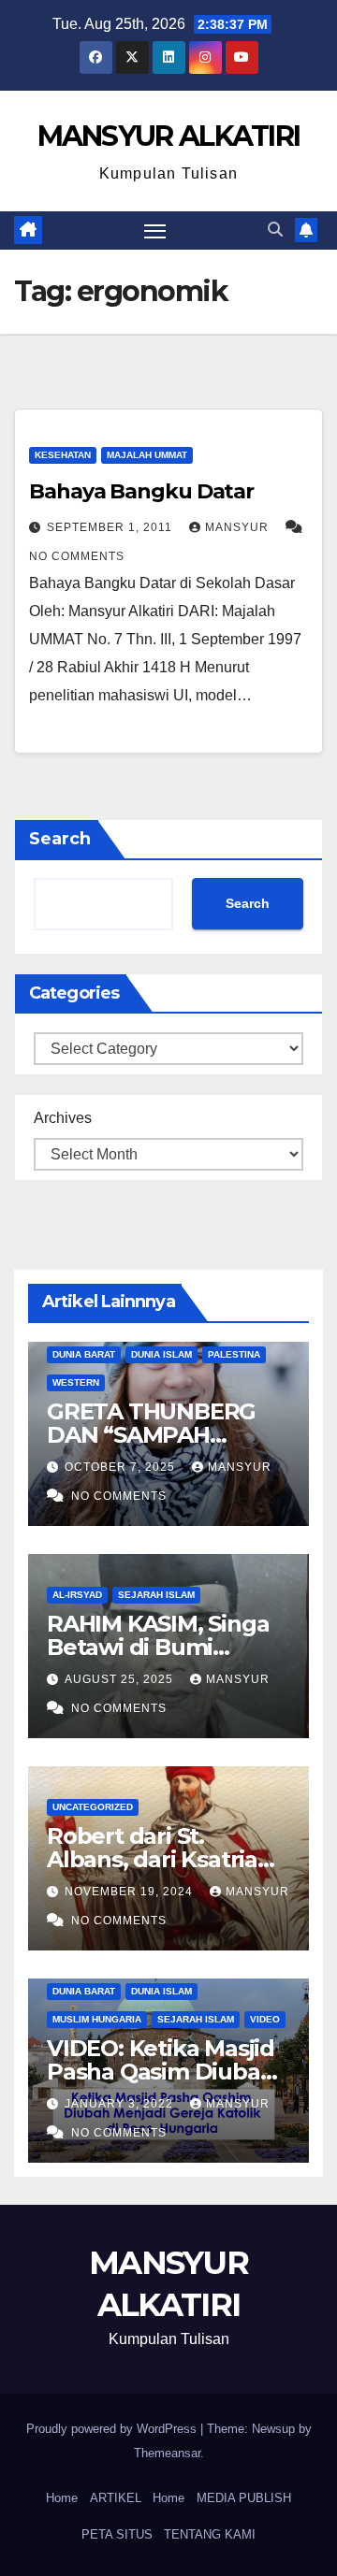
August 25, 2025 (121, 1679)
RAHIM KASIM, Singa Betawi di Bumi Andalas (158, 1647)
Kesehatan (63, 455)
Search (60, 839)
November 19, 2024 (131, 1892)
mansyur (239, 527)
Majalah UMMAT (147, 455)
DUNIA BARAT (84, 1354)
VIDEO (265, 2019)
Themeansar (167, 2453)
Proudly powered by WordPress (113, 2429)
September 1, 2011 (111, 527)
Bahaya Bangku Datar (141, 491)
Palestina (234, 1354)
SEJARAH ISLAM (156, 1595)
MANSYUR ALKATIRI (169, 136)
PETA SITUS (117, 2534)
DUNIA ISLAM (161, 1354)
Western (76, 1382)
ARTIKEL (116, 2498)
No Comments (77, 556)
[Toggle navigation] (155, 231)
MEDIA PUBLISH (244, 2498)
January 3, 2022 (121, 2104)
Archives (63, 1118)
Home (62, 2498)
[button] (275, 230)
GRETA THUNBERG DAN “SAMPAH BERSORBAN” (151, 1435)
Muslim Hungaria (97, 2019)
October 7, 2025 (122, 1467)
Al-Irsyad (77, 1595)
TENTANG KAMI (210, 2534)
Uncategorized (93, 1807)
